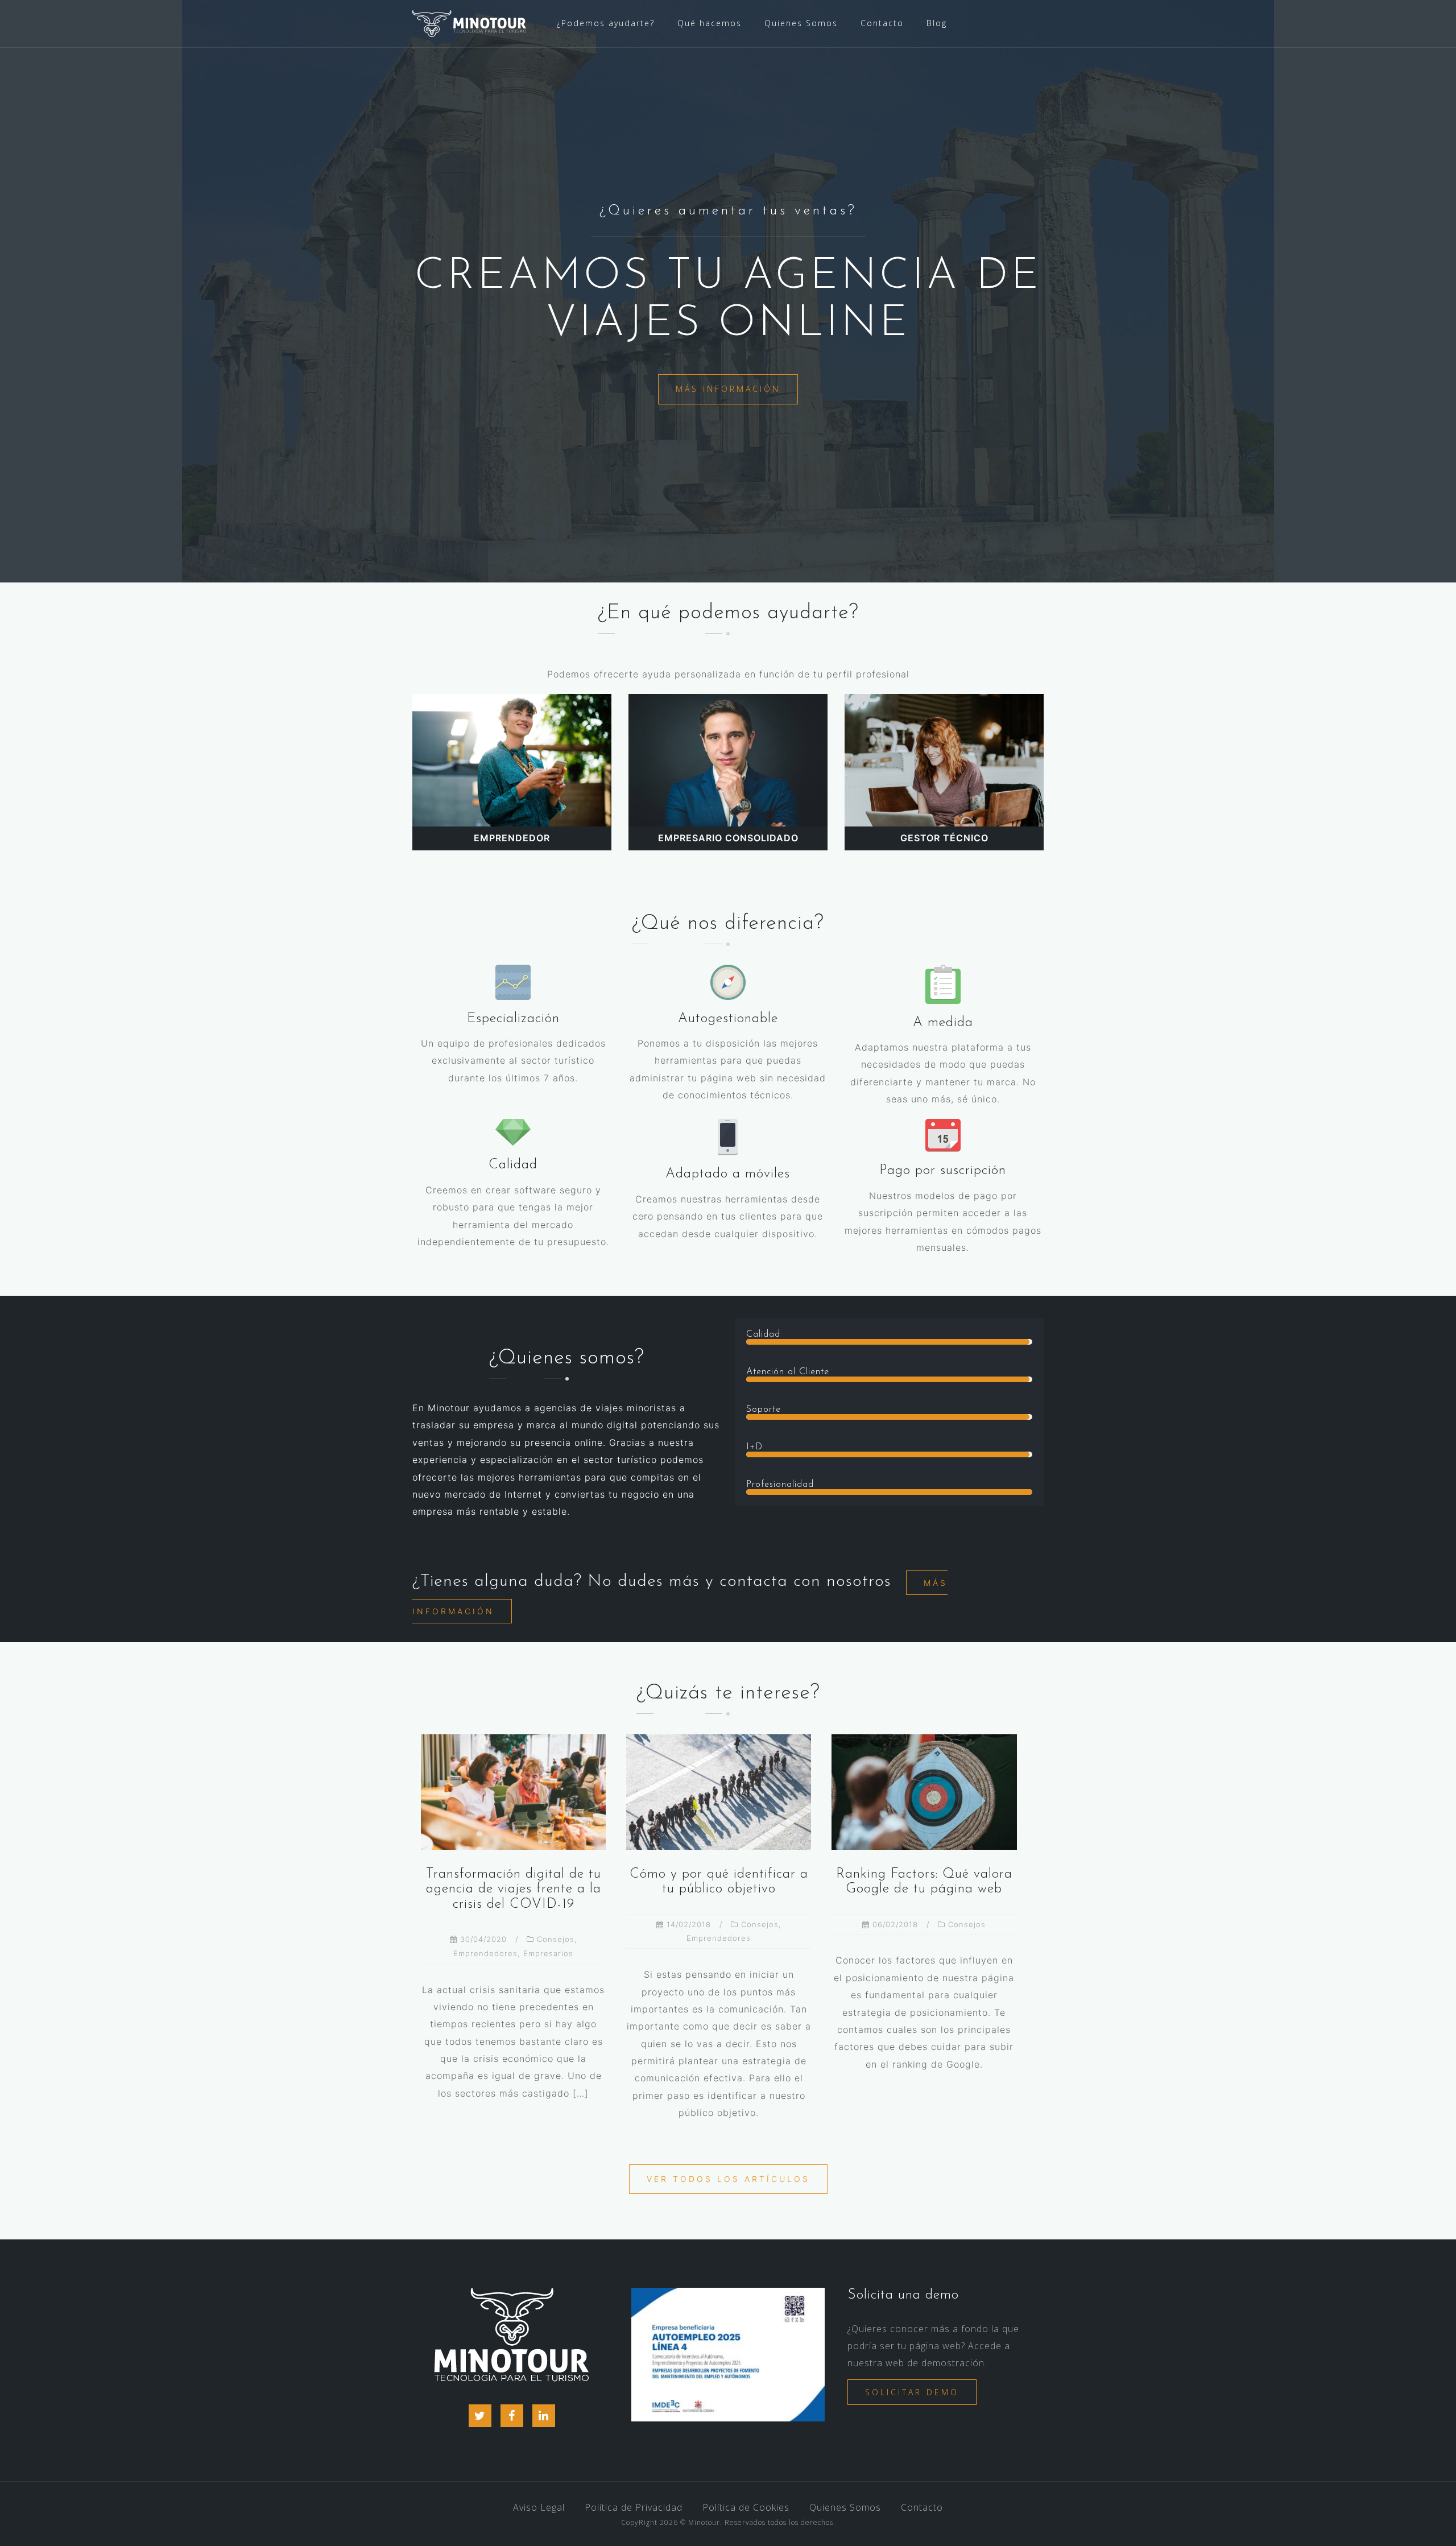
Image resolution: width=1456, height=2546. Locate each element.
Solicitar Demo (912, 2392)
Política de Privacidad (634, 2507)
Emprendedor (512, 838)
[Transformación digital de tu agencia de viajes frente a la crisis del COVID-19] (513, 1791)
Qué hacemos (710, 23)
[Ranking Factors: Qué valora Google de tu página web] (924, 1791)
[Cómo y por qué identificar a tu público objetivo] (719, 1791)
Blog (937, 23)
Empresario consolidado (728, 838)
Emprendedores (485, 1953)
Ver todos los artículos (728, 2179)
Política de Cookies (746, 2507)
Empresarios (548, 1953)
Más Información (728, 389)
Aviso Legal (539, 2507)
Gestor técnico (944, 838)
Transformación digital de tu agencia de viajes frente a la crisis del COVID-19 (514, 1889)
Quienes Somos (801, 23)
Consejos (556, 1939)
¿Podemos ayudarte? (606, 23)
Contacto (882, 23)
